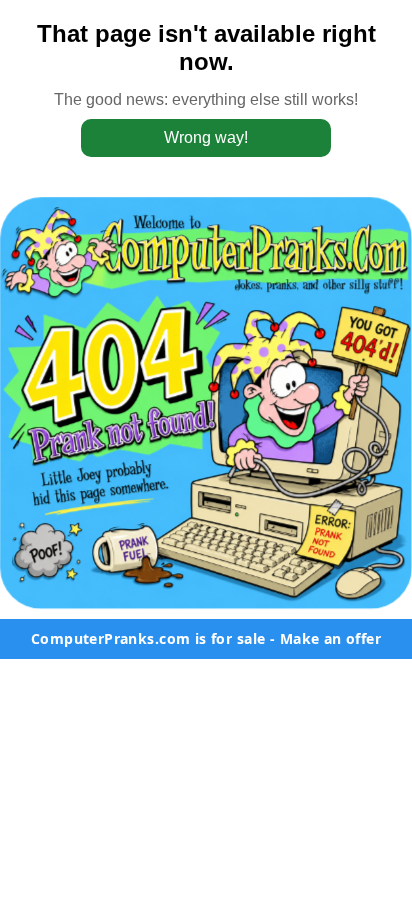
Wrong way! (206, 137)
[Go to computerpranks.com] (206, 403)
